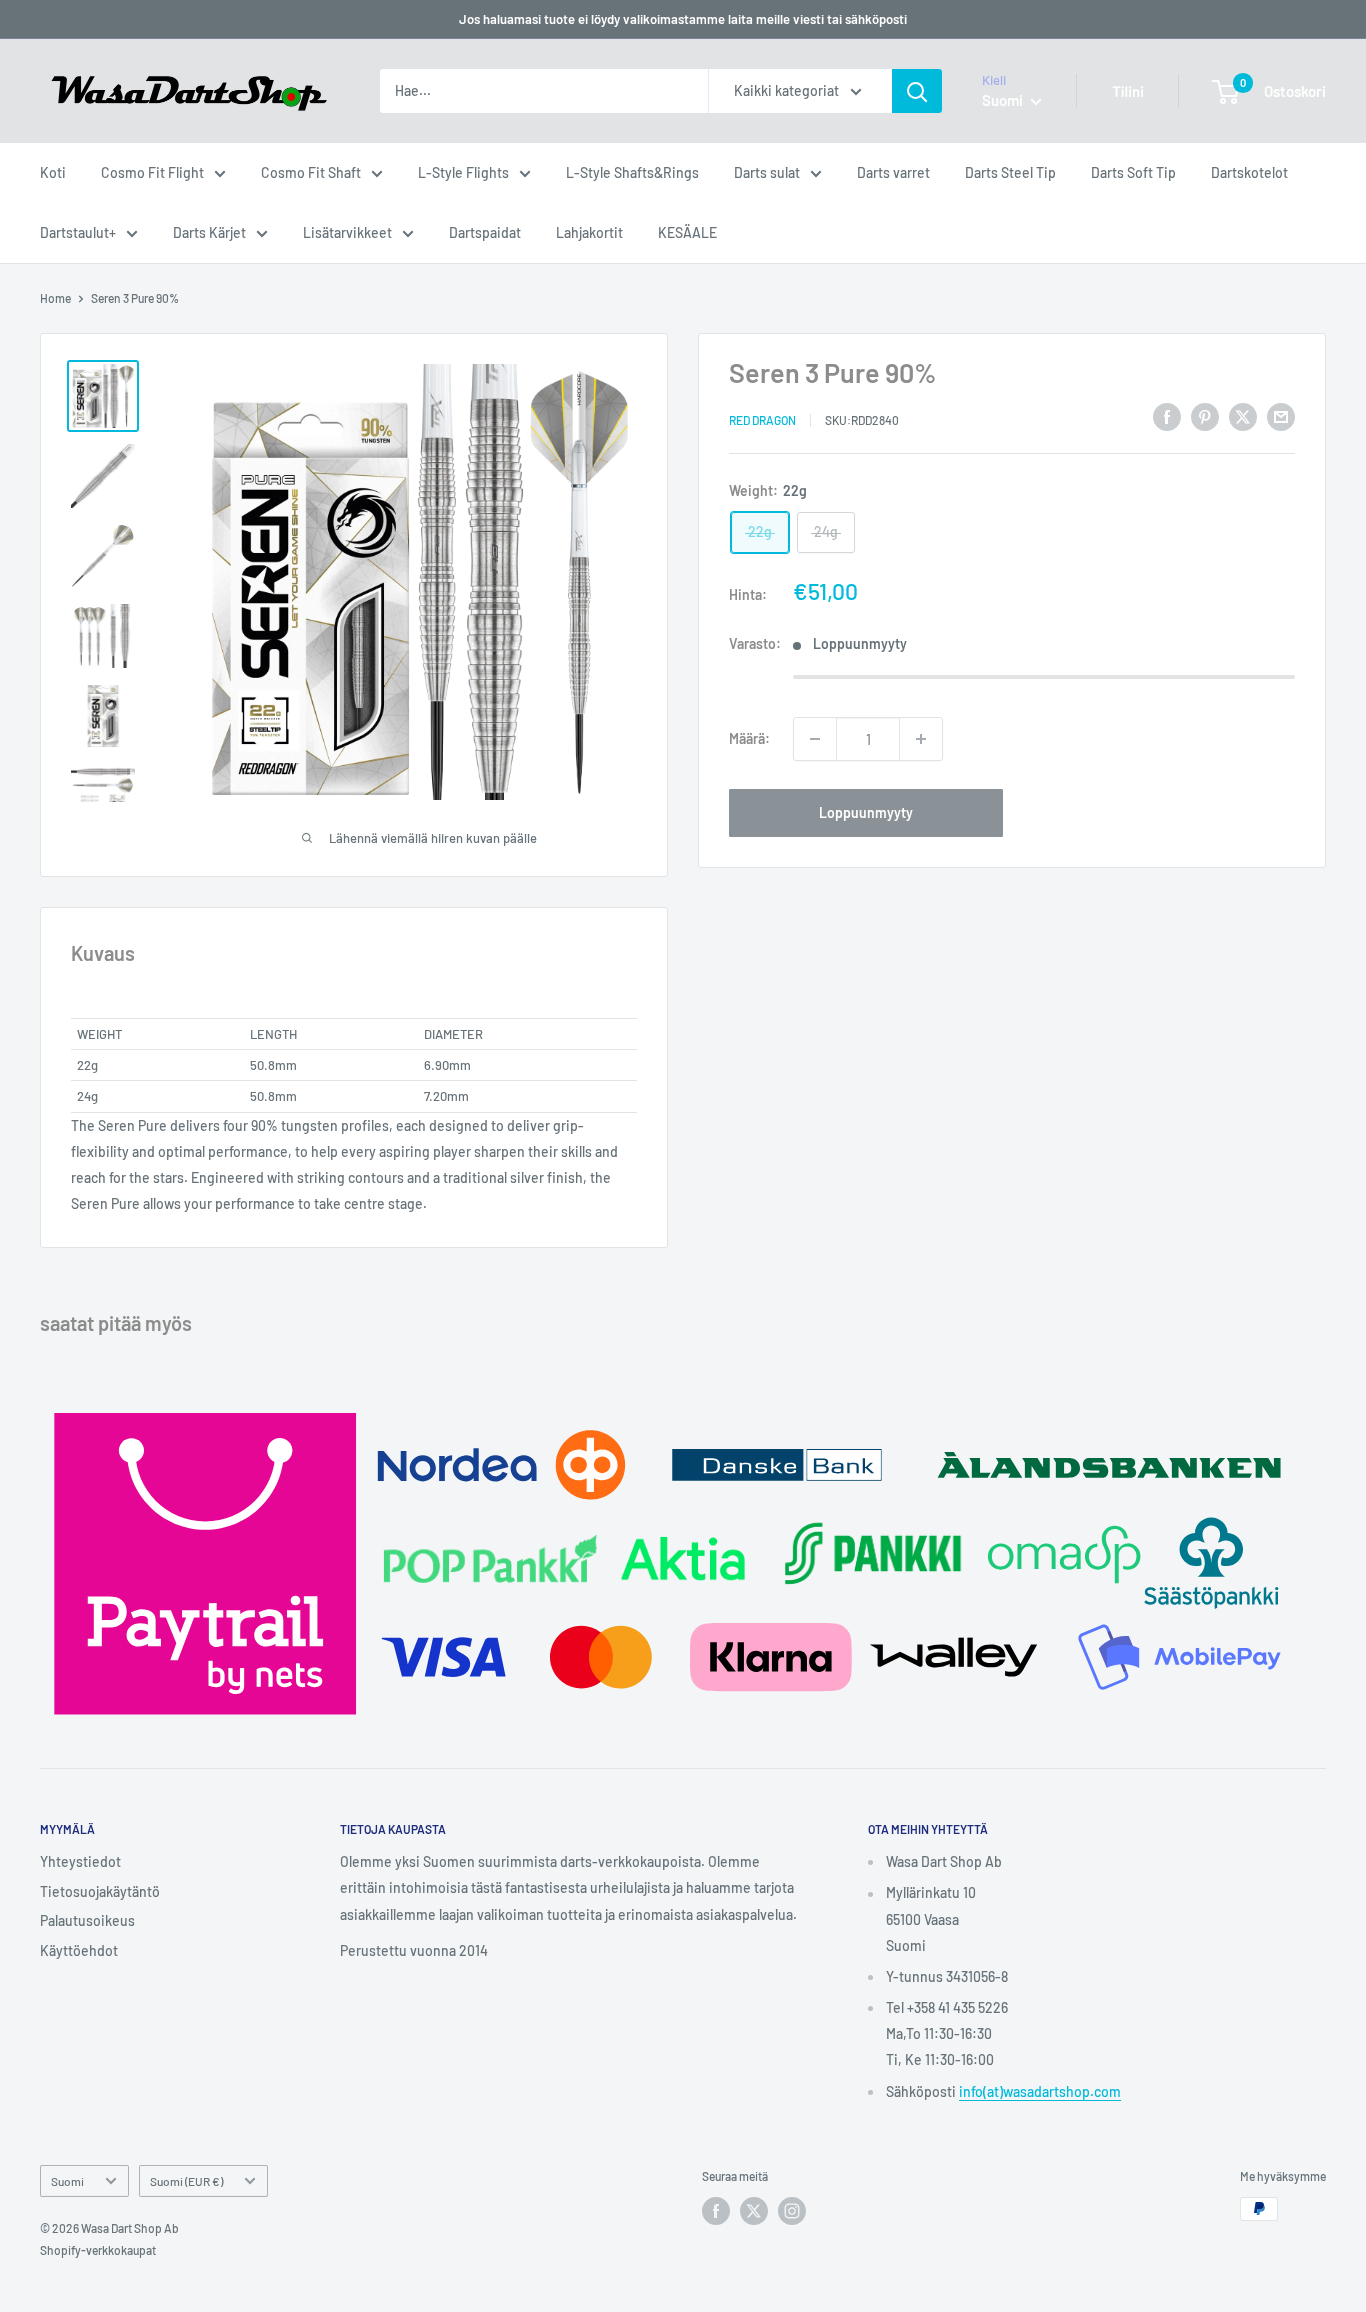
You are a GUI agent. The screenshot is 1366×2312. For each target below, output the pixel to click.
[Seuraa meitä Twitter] (754, 2211)
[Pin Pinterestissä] (1205, 416)
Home (55, 298)
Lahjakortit (589, 232)
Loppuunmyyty (866, 812)
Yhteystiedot (80, 1861)
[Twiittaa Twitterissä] (1243, 416)
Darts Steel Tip (1010, 172)
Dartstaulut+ (78, 232)
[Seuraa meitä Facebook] (716, 2211)
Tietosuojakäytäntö (100, 1891)
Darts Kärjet (209, 232)
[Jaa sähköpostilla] (1281, 416)
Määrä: (749, 738)
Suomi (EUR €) (186, 2181)
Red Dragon (762, 419)
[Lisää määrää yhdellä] (921, 739)
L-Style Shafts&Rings (632, 172)
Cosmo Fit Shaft (311, 172)
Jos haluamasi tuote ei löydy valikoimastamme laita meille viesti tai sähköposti (683, 19)
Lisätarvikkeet (347, 232)
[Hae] (917, 91)
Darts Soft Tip (1133, 172)
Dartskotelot (1249, 172)
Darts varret (893, 172)
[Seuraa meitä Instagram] (792, 2211)
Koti (53, 172)
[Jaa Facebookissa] (1167, 416)
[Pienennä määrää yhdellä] (815, 739)
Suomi (67, 2181)
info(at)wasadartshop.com (1040, 2091)
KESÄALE (687, 232)
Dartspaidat (485, 232)
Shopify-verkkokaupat (98, 2250)
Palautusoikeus (87, 1920)
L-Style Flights (463, 172)
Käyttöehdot (79, 1950)
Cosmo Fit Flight (152, 172)
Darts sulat (767, 172)
